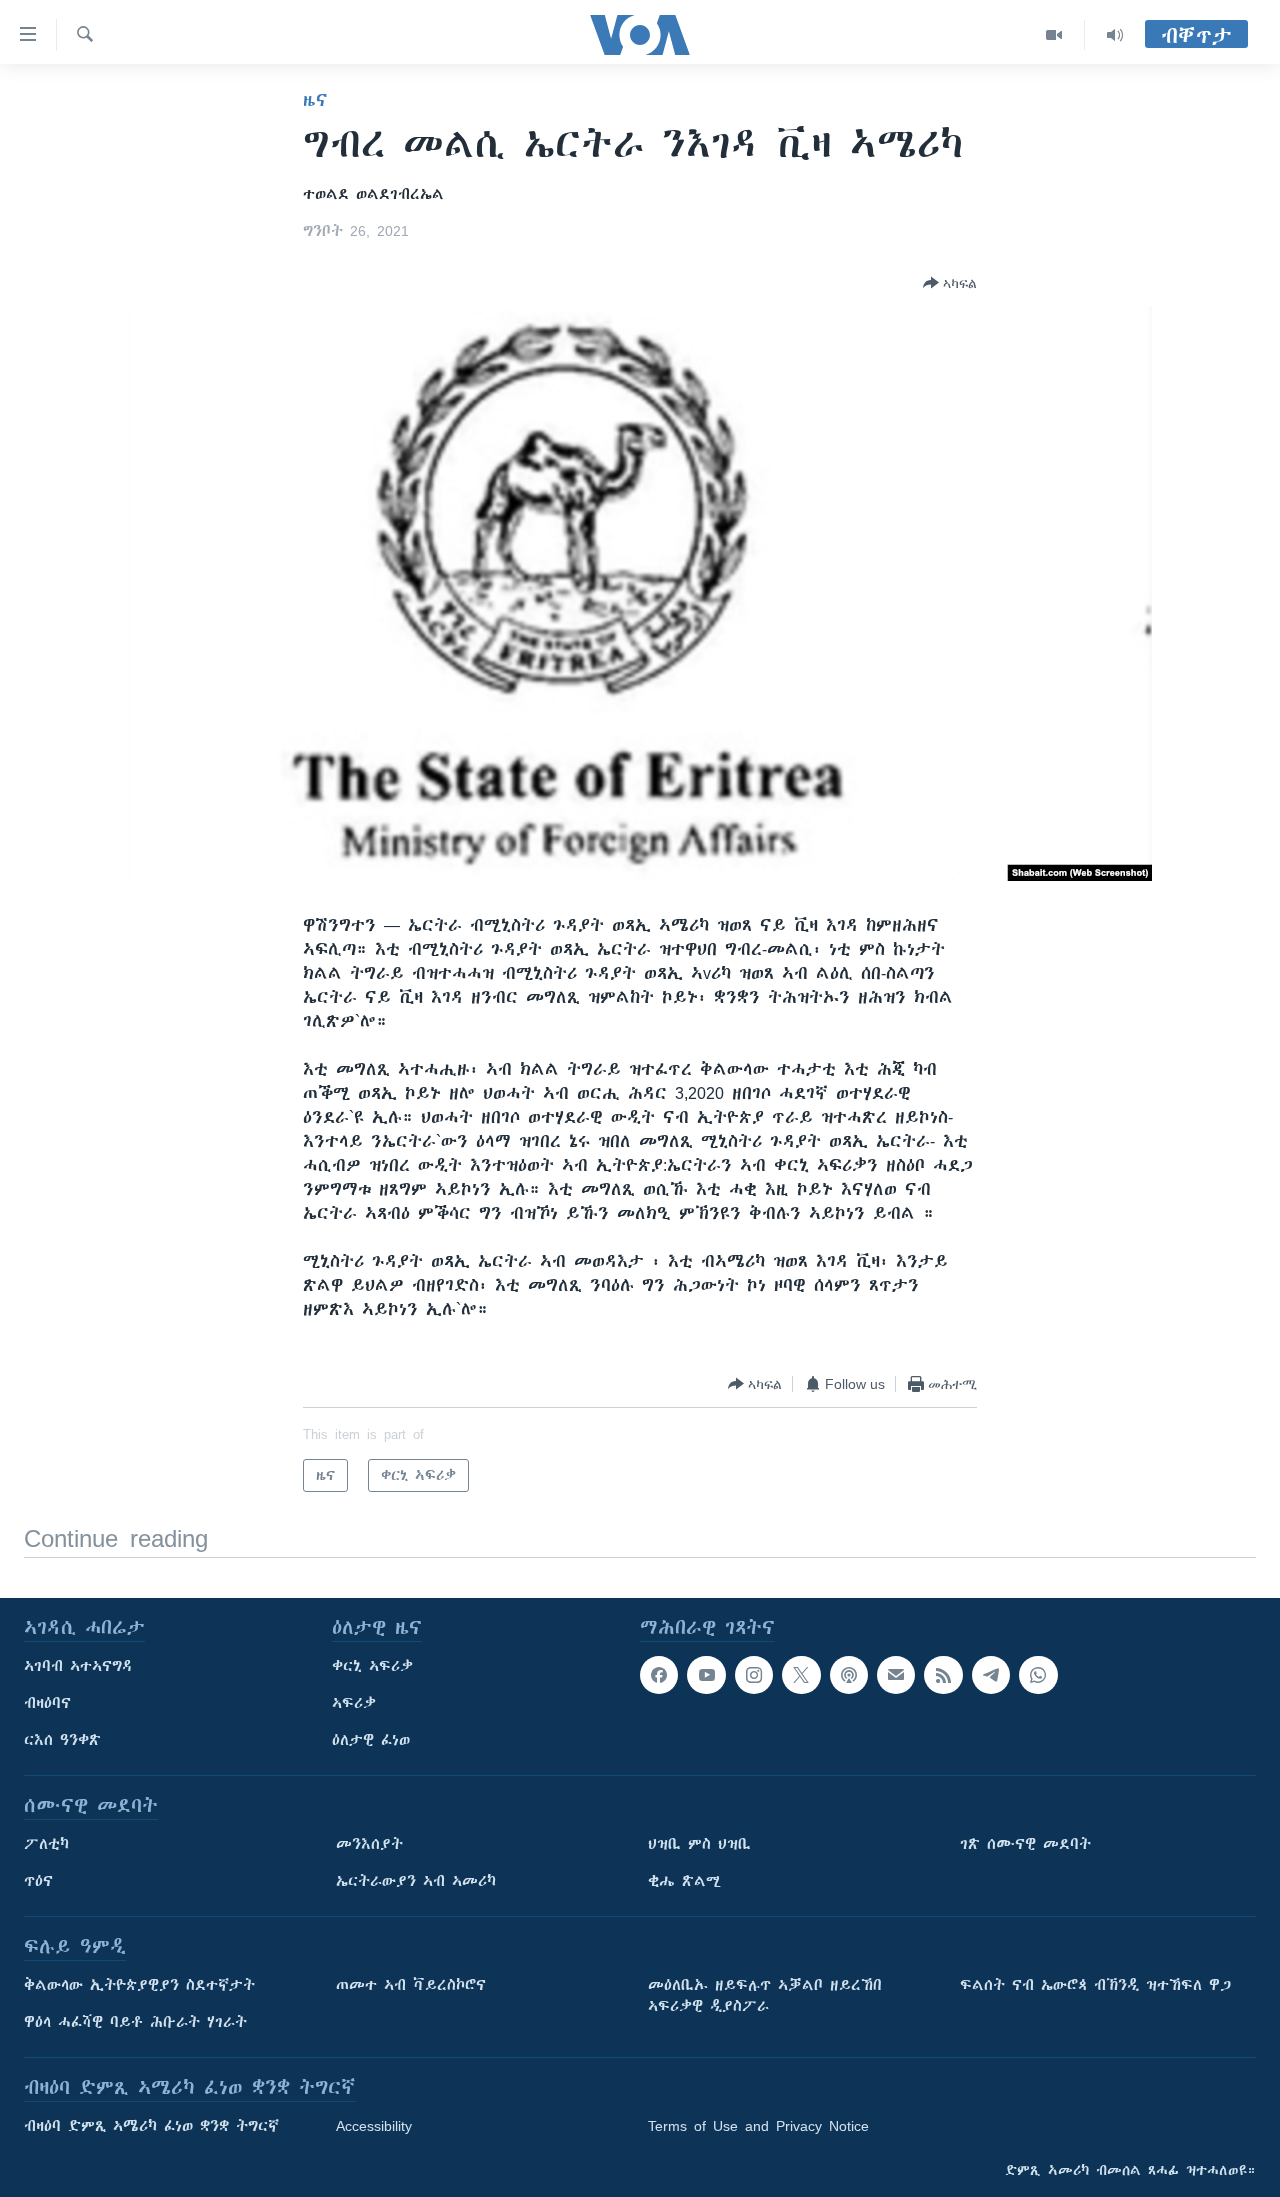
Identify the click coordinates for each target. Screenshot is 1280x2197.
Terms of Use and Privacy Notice (758, 2126)
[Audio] (1115, 35)
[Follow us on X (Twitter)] (801, 1675)
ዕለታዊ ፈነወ (371, 1740)
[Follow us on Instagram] (754, 1675)
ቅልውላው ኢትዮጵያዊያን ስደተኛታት (139, 1985)
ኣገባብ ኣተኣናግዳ (78, 1666)
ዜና (315, 100)
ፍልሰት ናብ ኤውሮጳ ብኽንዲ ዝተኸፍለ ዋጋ (1095, 1985)
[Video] (1054, 35)
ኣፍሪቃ (354, 1703)
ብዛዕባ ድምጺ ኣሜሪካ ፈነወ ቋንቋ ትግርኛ (151, 2126)
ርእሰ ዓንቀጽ (62, 1740)
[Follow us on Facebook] (659, 1675)
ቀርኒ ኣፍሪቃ (372, 1666)
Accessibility (374, 2126)
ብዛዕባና (47, 1703)
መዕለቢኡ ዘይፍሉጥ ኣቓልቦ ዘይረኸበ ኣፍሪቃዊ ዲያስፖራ (765, 1995)
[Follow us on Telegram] (991, 1675)
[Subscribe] (896, 1675)
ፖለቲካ (46, 1844)
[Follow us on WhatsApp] (1038, 1675)
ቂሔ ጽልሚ (684, 1881)
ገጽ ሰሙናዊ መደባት (1025, 1844)
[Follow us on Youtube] (706, 1675)
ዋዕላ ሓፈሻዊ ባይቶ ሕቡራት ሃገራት (135, 2022)
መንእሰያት (369, 1844)
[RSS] (943, 1675)
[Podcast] (849, 1675)
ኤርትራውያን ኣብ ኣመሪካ (416, 1881)
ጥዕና (38, 1881)
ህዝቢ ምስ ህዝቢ (699, 1844)
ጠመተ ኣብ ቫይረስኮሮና (411, 1985)
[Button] (950, 283)
